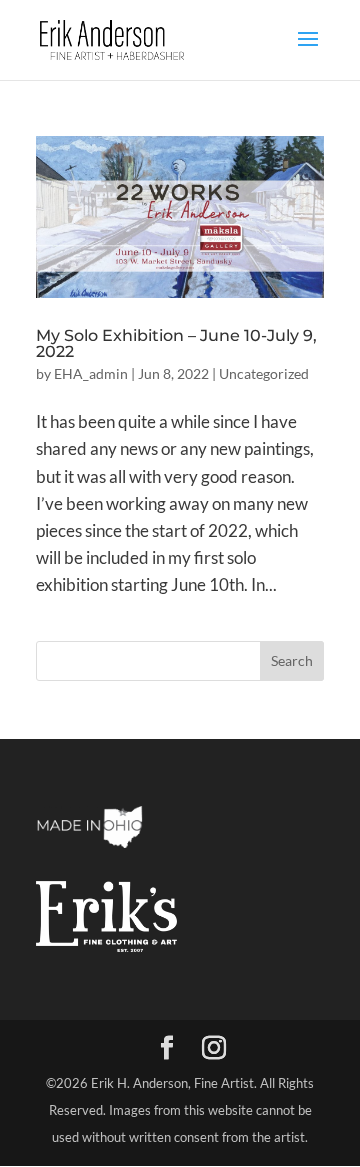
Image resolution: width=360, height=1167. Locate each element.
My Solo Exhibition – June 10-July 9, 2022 (176, 343)
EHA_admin (91, 373)
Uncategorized (264, 373)
